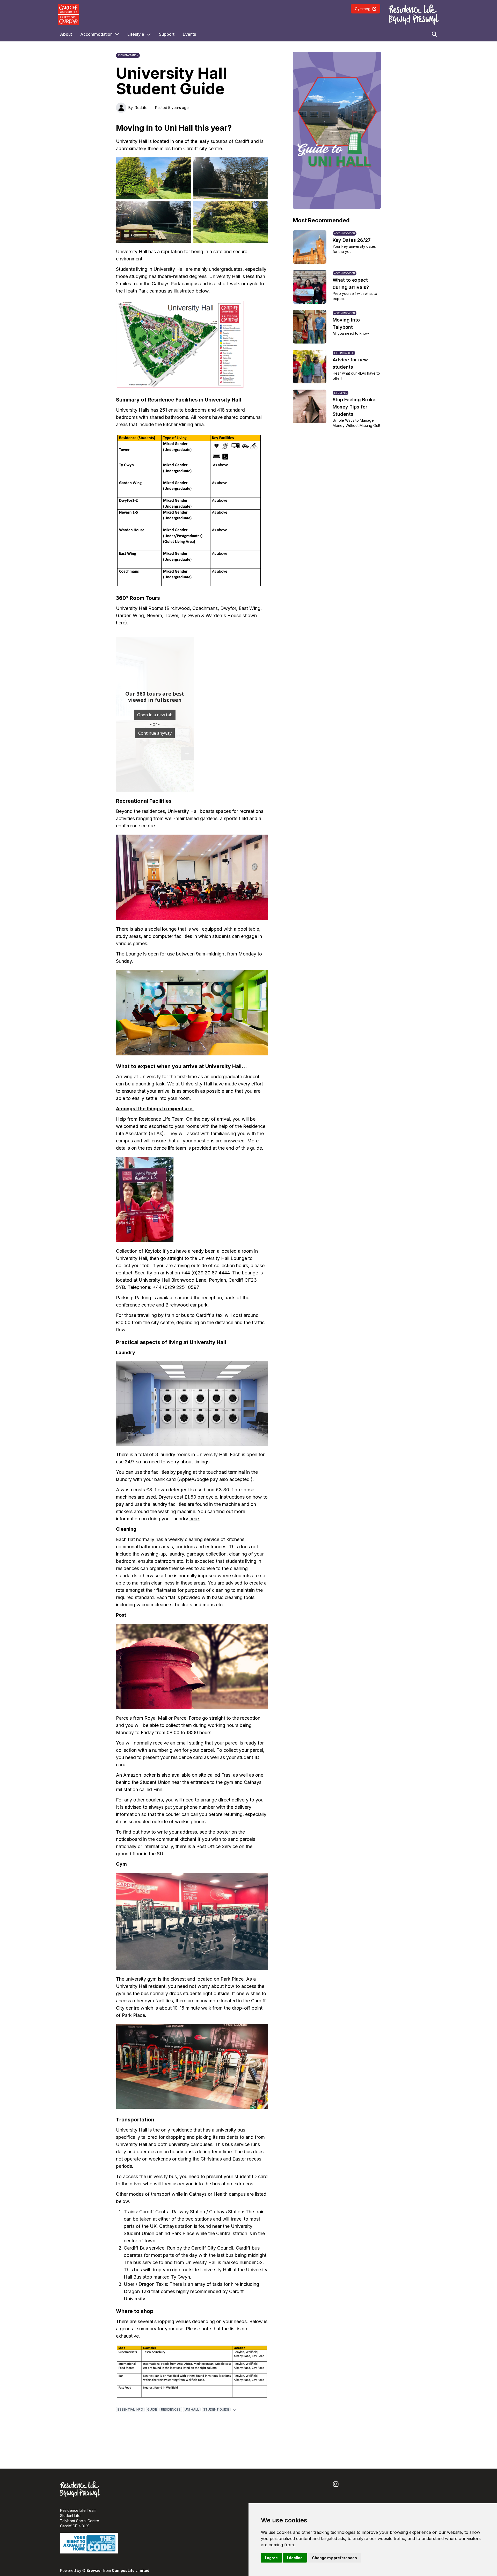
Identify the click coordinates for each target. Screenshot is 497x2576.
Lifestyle (136, 34)
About (66, 34)
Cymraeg (363, 9)
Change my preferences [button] (334, 2558)
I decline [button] (295, 2558)
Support (167, 34)
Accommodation (96, 34)
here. (195, 1519)
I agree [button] (271, 2558)
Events (189, 34)
